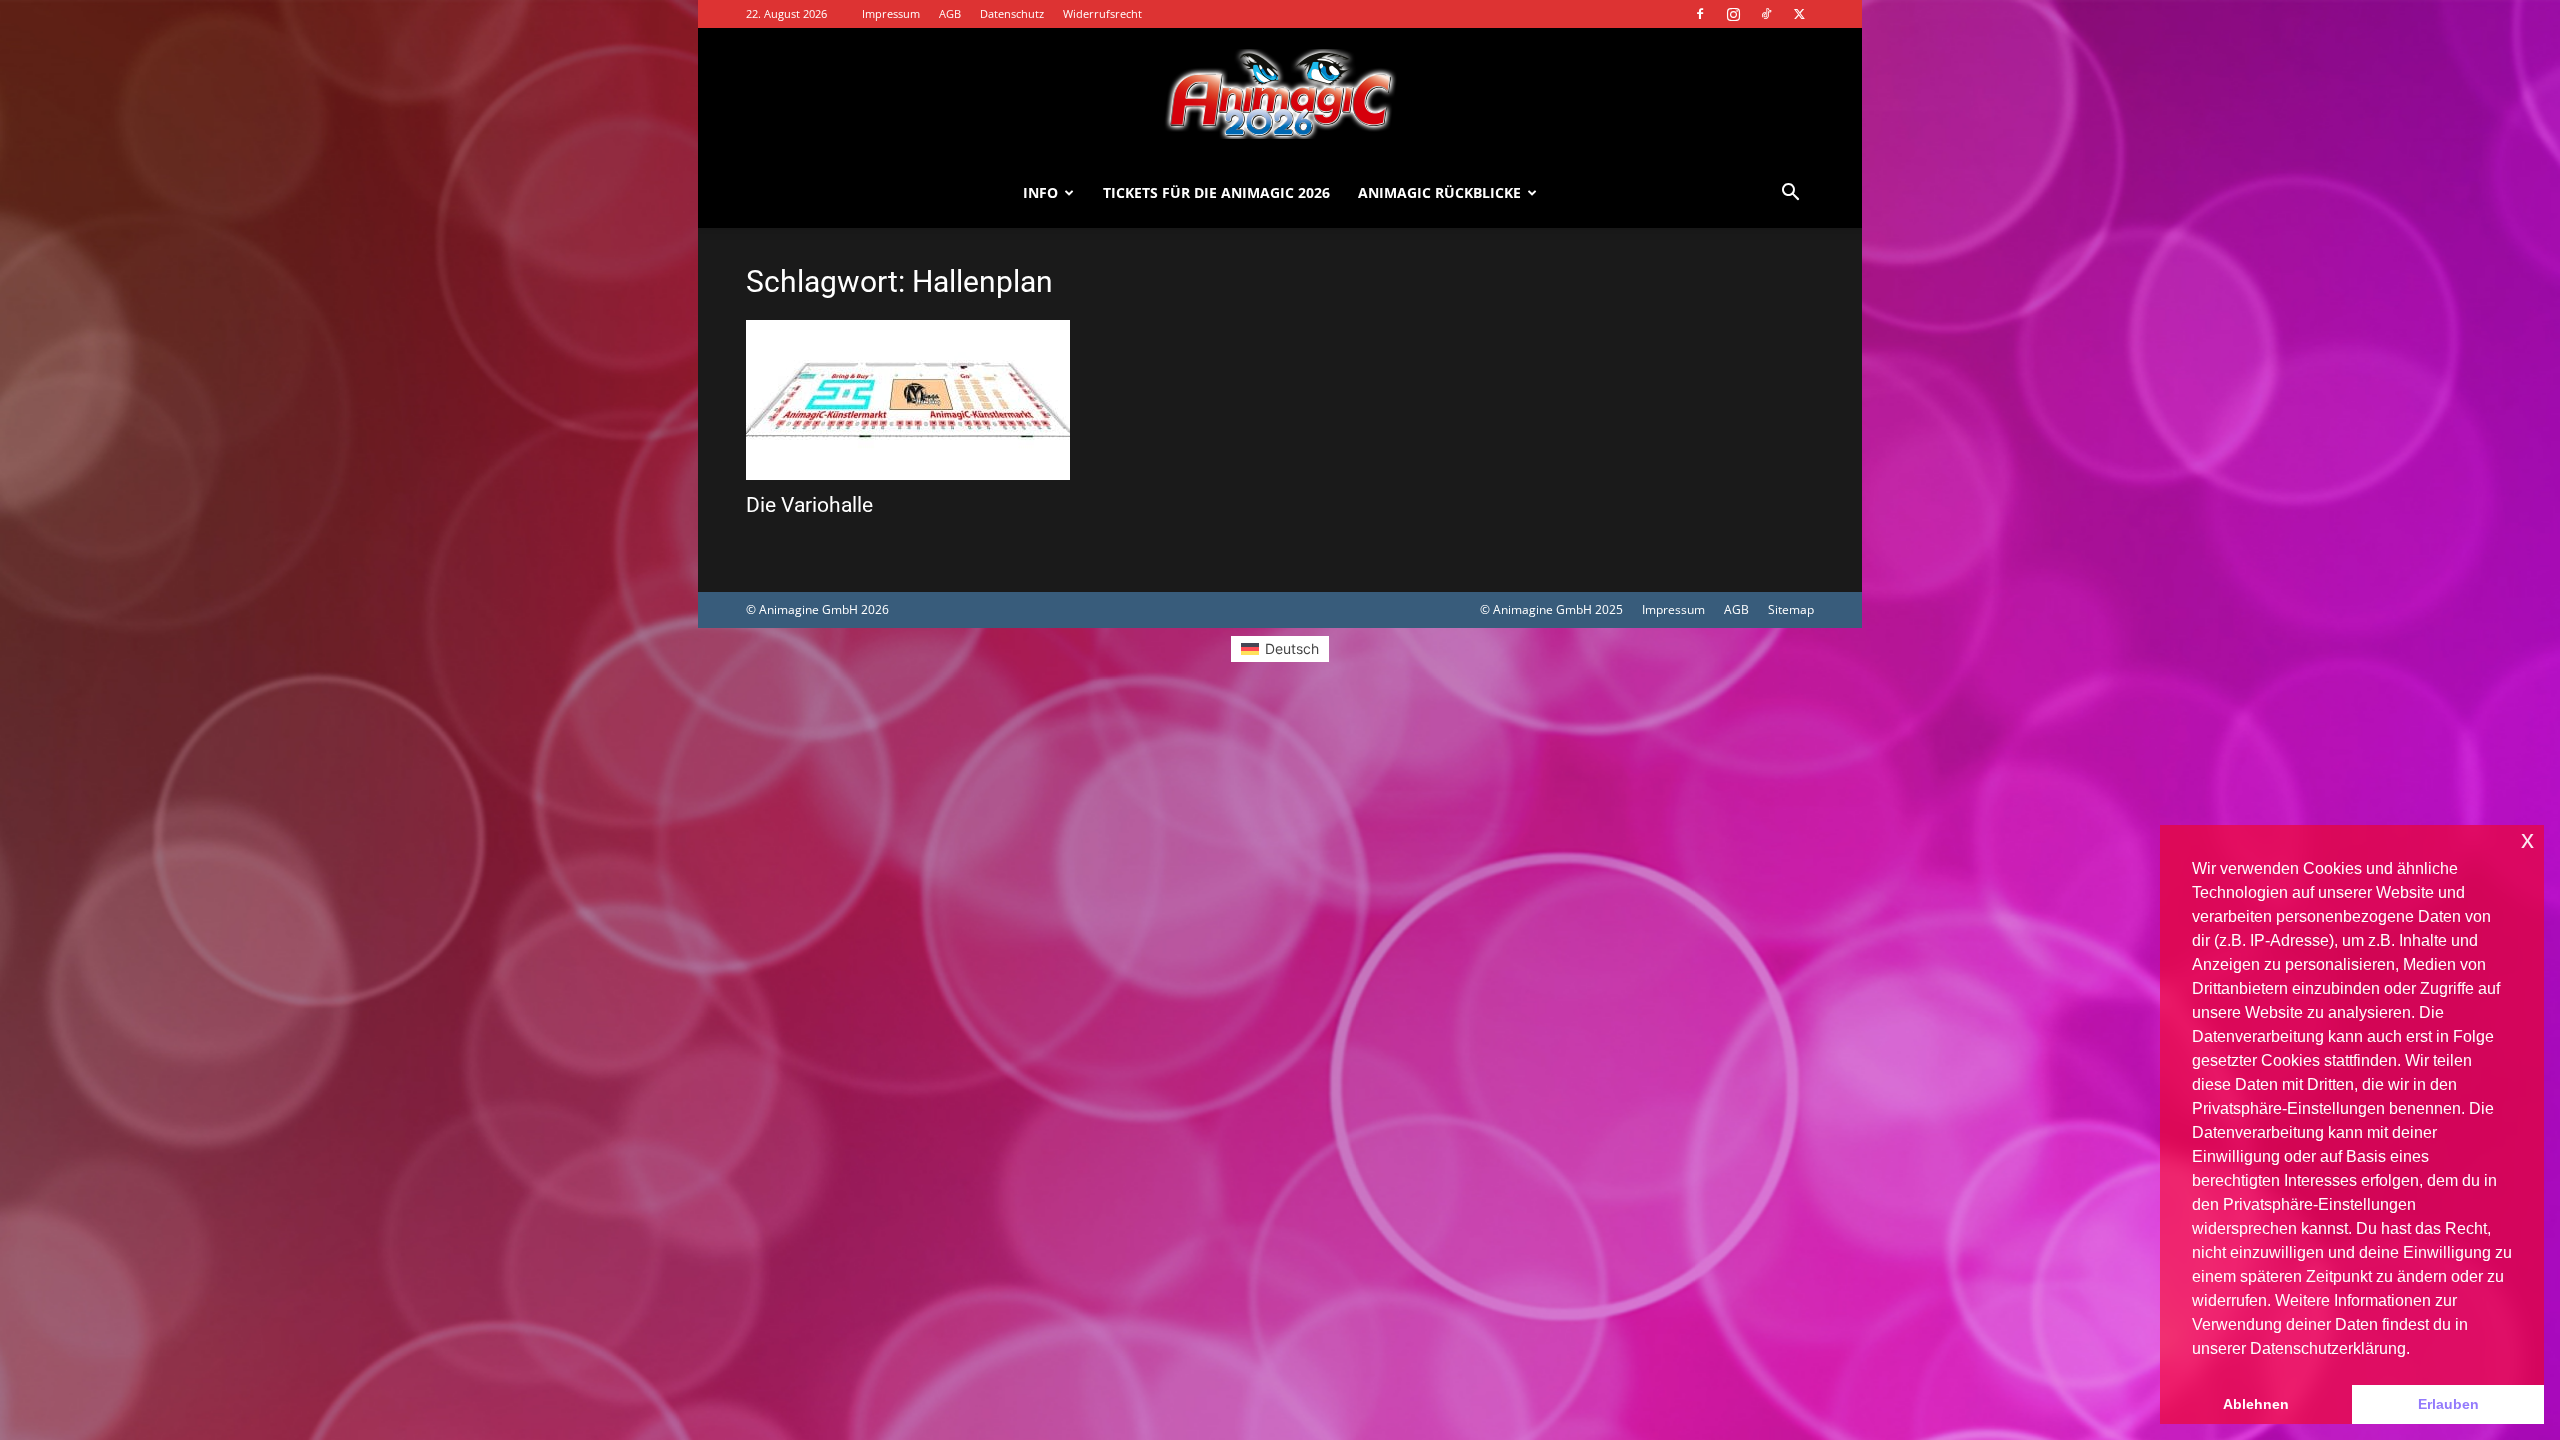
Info (1040, 192)
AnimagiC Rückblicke (1439, 192)
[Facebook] (1700, 14)
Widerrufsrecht (1102, 13)
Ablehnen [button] (2256, 1404)
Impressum (891, 13)
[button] (1790, 194)
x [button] (2527, 839)
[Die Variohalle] (908, 400)
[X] (1799, 14)
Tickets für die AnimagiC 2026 (1216, 192)
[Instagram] (1733, 14)
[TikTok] (1766, 14)
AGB (950, 13)
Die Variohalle (809, 505)
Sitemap (1791, 609)
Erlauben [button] (2448, 1404)
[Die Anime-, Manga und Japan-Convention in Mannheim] (1280, 94)
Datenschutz (1012, 13)
